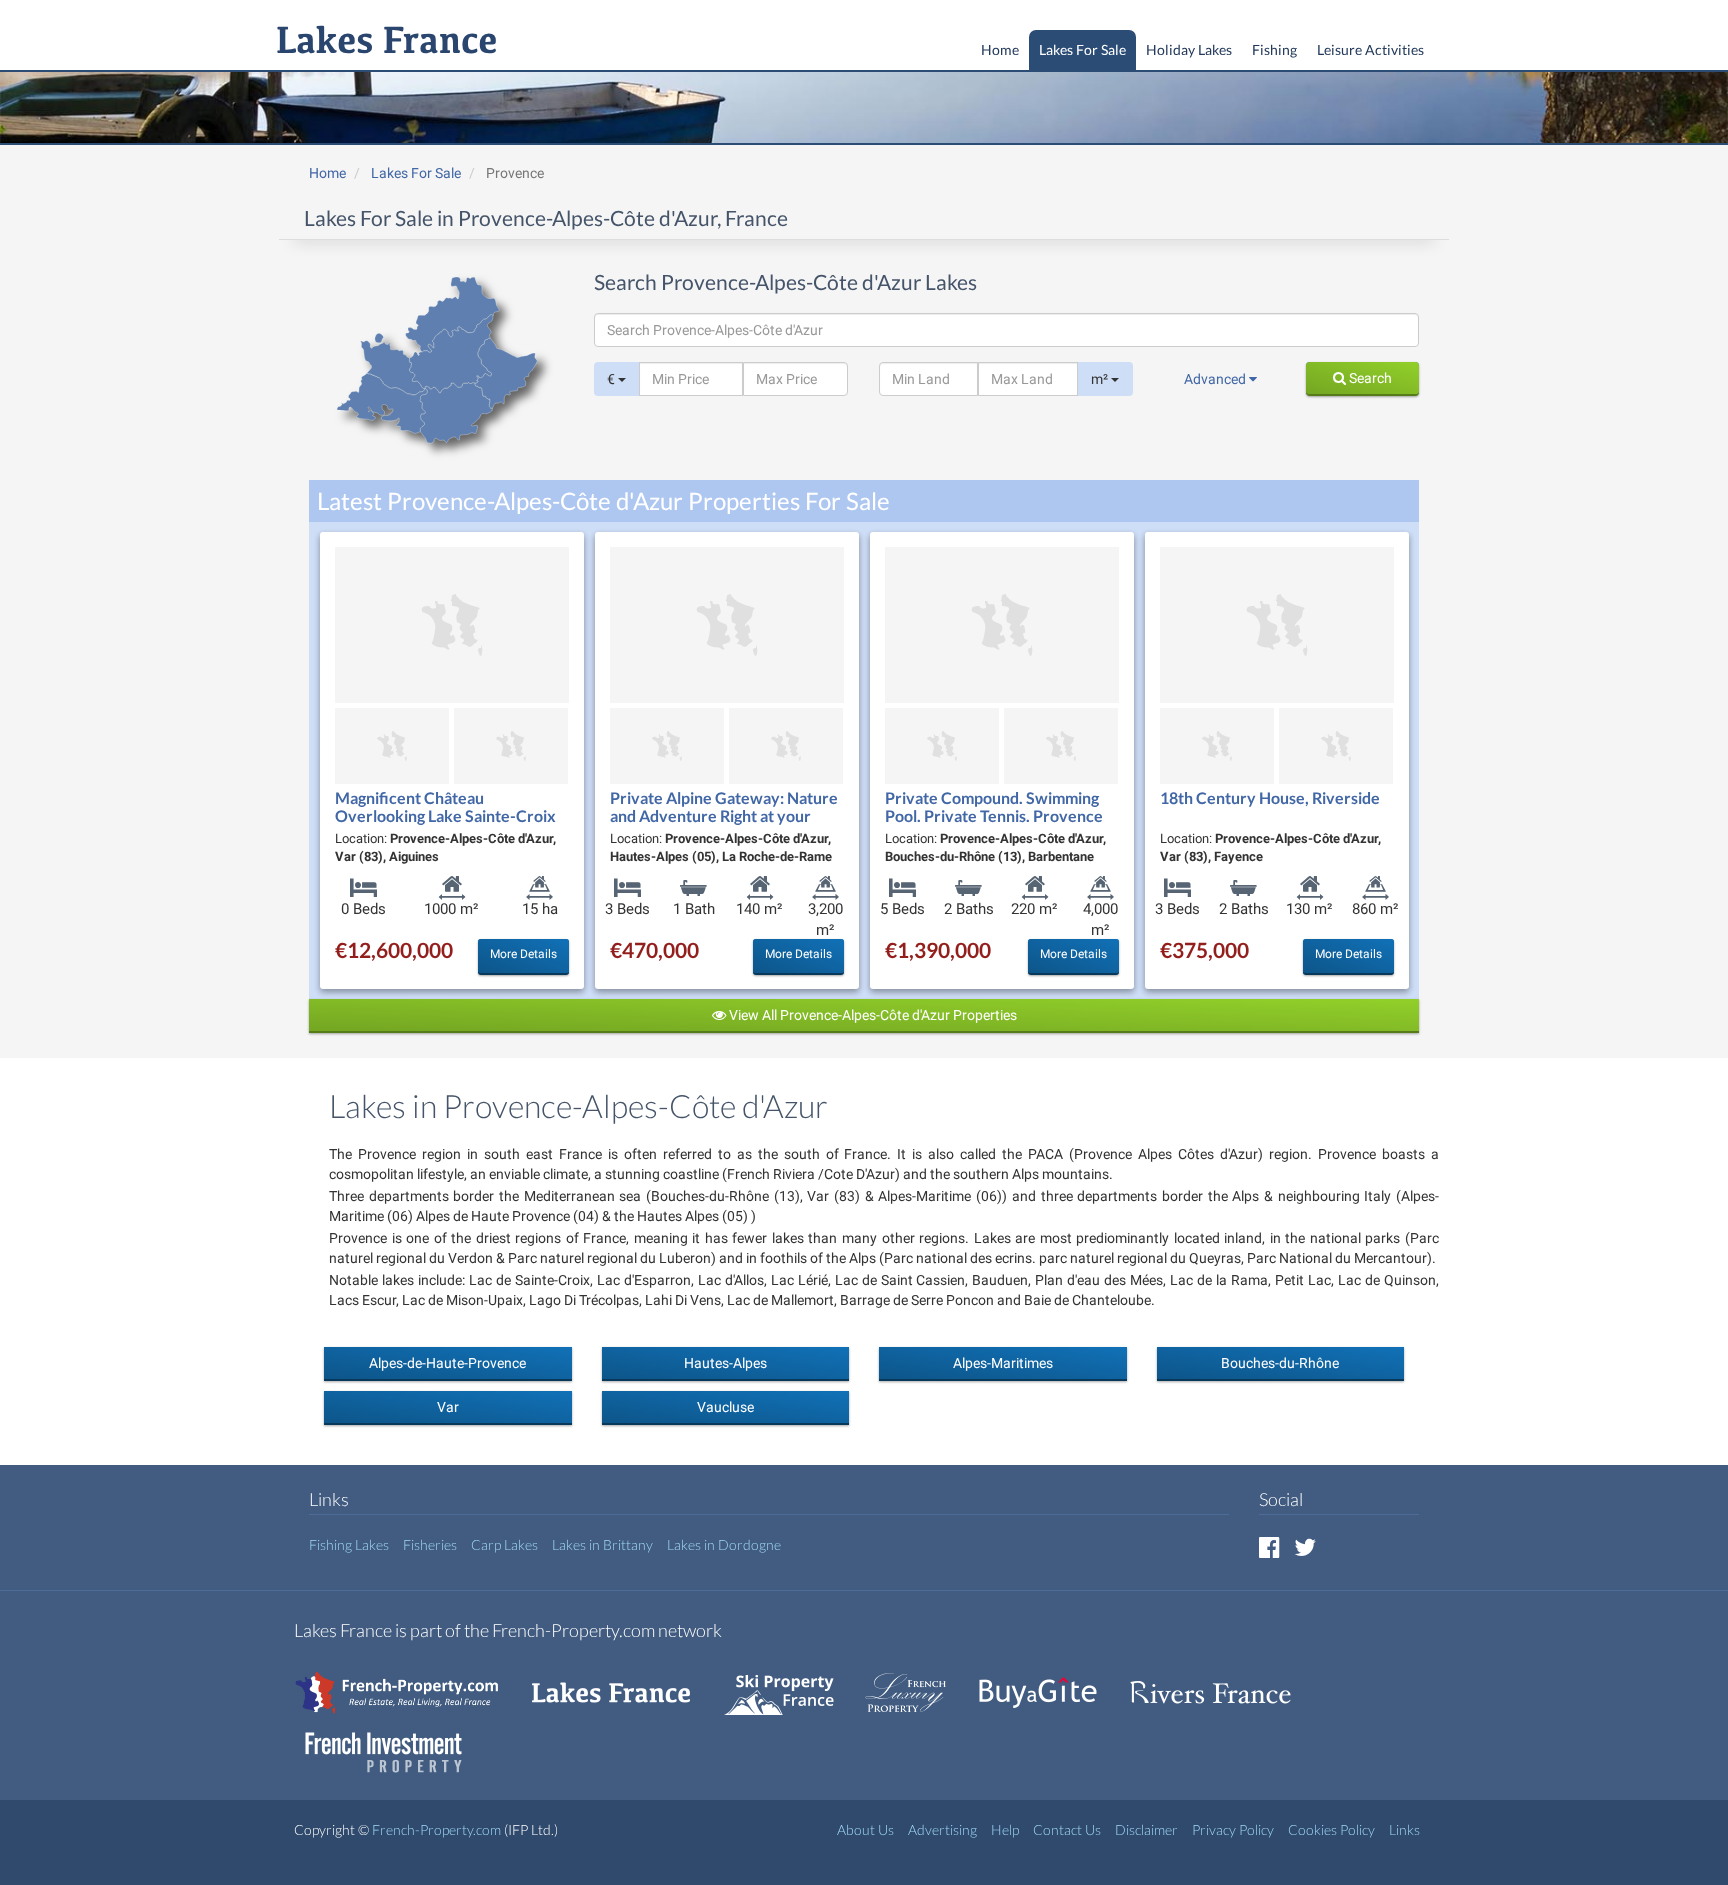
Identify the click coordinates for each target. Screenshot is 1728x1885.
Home (1000, 49)
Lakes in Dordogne (724, 1544)
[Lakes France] (382, 42)
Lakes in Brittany (602, 1544)
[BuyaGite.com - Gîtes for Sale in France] (1048, 1682)
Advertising (942, 1829)
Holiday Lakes (1189, 49)
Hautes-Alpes (725, 1363)
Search (1369, 378)
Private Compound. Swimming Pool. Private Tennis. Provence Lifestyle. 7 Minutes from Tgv (994, 815)
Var (448, 1407)
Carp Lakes (504, 1544)
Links (1404, 1829)
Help (1005, 1829)
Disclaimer (1146, 1829)
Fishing (1274, 49)
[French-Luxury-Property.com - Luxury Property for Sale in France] (916, 1682)
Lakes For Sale (1082, 49)
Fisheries (430, 1544)
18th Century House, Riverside (1270, 797)
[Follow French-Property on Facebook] (1269, 1546)
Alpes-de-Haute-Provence (447, 1363)
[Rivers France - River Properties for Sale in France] (1221, 1682)
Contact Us (1067, 1829)
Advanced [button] (1216, 379)
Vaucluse (725, 1407)
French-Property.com (436, 1829)
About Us (865, 1829)
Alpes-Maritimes (1003, 1363)
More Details (523, 954)
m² (1101, 379)
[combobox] (1006, 330)
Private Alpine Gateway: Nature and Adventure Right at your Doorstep (724, 815)
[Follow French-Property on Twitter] (1305, 1546)
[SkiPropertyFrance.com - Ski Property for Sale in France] (789, 1682)
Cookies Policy (1331, 1829)
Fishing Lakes (349, 1544)
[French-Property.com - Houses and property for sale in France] (408, 1682)
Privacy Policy (1233, 1829)
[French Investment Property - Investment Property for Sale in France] (394, 1742)
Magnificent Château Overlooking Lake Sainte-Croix (445, 806)
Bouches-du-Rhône (1280, 1363)
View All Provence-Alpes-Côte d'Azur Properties (871, 1015)
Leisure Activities (1370, 49)
